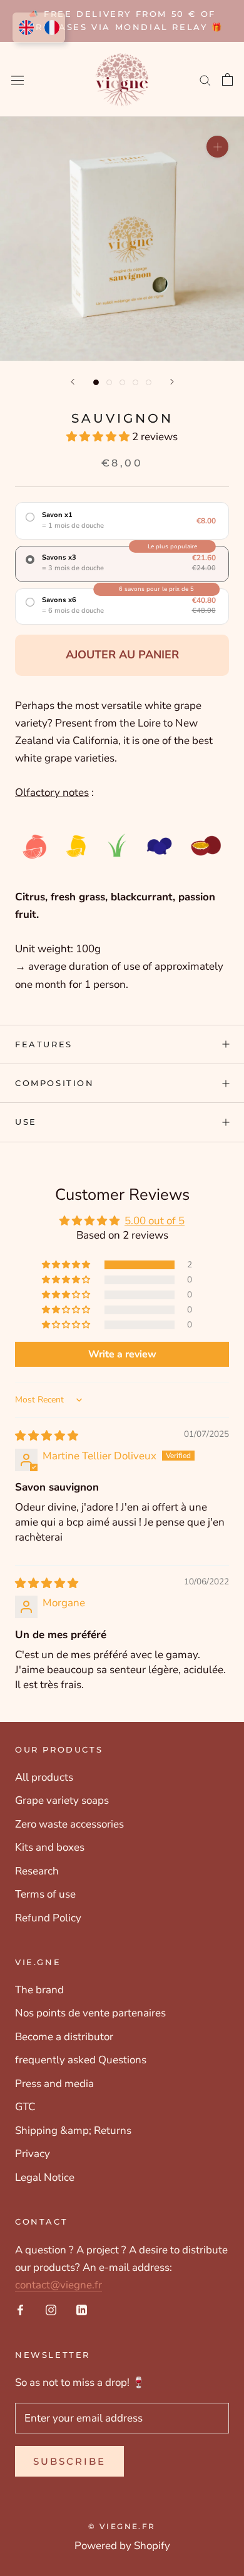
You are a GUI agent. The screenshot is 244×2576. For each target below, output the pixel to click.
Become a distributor (64, 2037)
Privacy (33, 2154)
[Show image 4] (135, 382)
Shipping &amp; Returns (73, 2131)
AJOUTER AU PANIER (122, 655)
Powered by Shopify (122, 2546)
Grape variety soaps (62, 1800)
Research (37, 1871)
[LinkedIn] (82, 2310)
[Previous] (73, 382)
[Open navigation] (18, 79)
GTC (25, 2107)
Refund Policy (48, 1918)
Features (44, 1044)
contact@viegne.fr (58, 2285)
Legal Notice (45, 2177)
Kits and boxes (50, 1847)
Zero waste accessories (69, 1824)
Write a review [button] (122, 1354)
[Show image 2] (109, 382)
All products (44, 1777)
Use (26, 1122)
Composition (55, 1083)
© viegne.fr (122, 2526)
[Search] (205, 79)
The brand (39, 1990)
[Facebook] (20, 2310)
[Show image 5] (149, 382)
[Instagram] (51, 2310)
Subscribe (69, 2461)
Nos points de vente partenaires (90, 2013)
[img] (47, 1436)
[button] (99, 437)
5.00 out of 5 (155, 1221)
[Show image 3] (122, 382)
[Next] (172, 382)
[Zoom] (217, 147)
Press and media (54, 2084)
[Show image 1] (96, 382)
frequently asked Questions (81, 2060)
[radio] (122, 521)
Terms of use (45, 1894)
